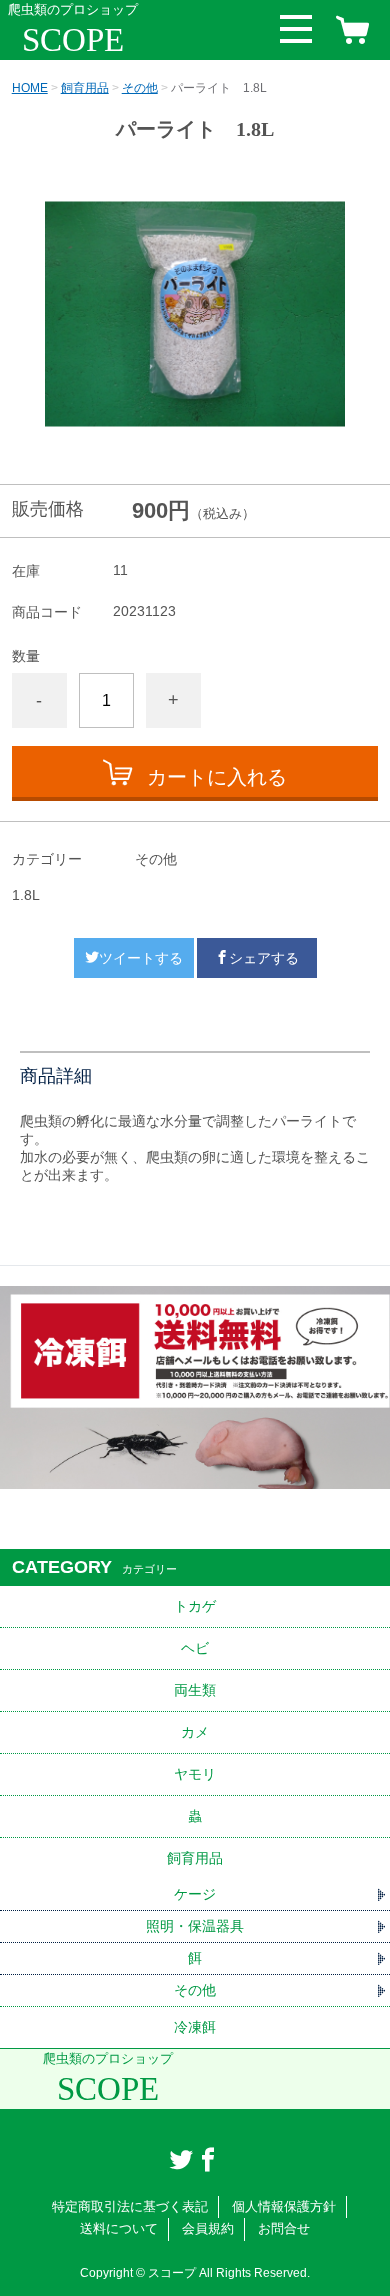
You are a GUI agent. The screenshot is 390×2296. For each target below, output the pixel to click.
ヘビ (195, 1648)
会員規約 (208, 2228)
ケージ (195, 1894)
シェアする (264, 958)
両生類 (195, 1690)
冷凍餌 (195, 2027)
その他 (140, 88)
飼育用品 (85, 88)
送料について (119, 2228)
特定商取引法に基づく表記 (130, 2206)
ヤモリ (195, 1774)
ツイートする (141, 958)
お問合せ (284, 2228)
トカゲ (195, 1606)
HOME (30, 88)
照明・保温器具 (195, 1926)
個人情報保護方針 (284, 2206)
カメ (195, 1732)
